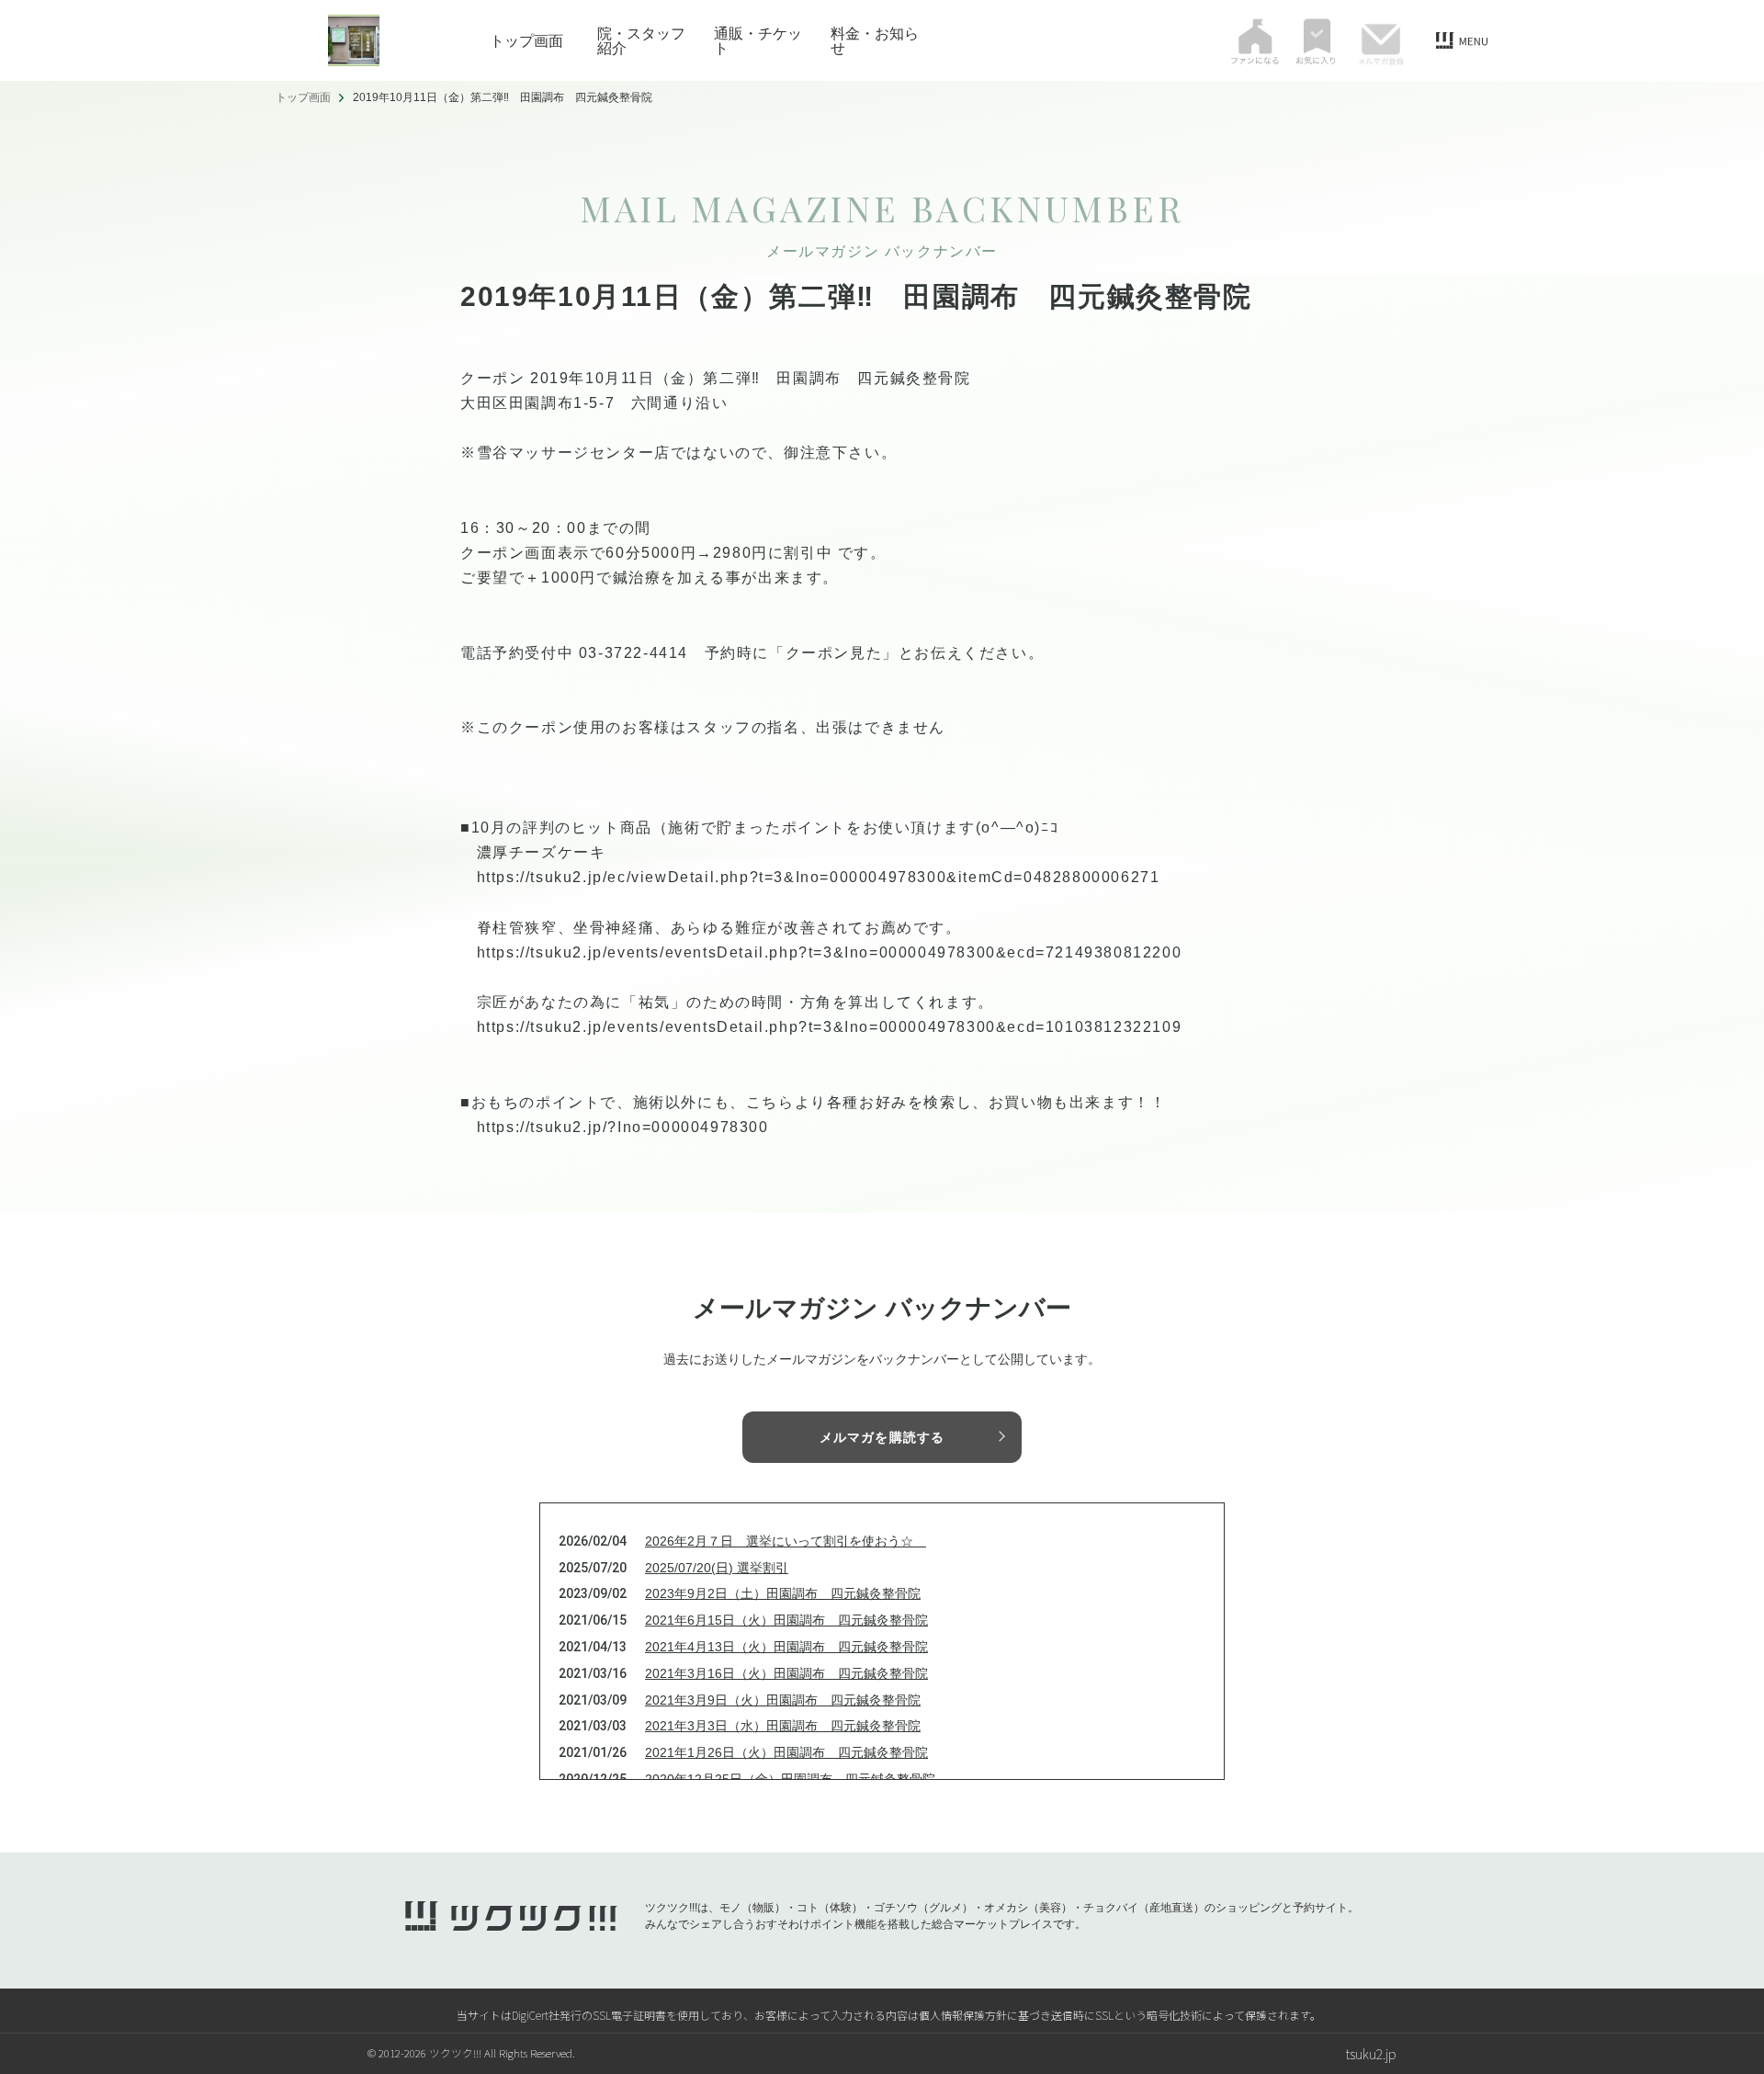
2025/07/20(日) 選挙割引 (717, 1568)
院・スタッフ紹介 (641, 40)
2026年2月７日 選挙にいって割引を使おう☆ (786, 1541)
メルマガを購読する (882, 1437)
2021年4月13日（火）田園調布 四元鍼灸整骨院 (786, 1647)
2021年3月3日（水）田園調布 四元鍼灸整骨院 (783, 1726)
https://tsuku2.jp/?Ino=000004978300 (623, 1127)
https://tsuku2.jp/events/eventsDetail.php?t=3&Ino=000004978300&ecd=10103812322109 (830, 1027)
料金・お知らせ (875, 40)
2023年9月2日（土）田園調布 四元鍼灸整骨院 (783, 1593)
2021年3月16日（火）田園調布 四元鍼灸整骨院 (786, 1673)
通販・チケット (758, 40)
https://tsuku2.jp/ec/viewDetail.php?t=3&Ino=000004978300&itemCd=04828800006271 (819, 877)
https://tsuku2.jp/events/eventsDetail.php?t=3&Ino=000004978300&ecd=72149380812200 (830, 952)
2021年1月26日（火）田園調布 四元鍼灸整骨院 (786, 1752)
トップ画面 (526, 40)
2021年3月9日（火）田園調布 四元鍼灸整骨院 (783, 1700)
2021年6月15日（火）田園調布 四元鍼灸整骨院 (786, 1620)
